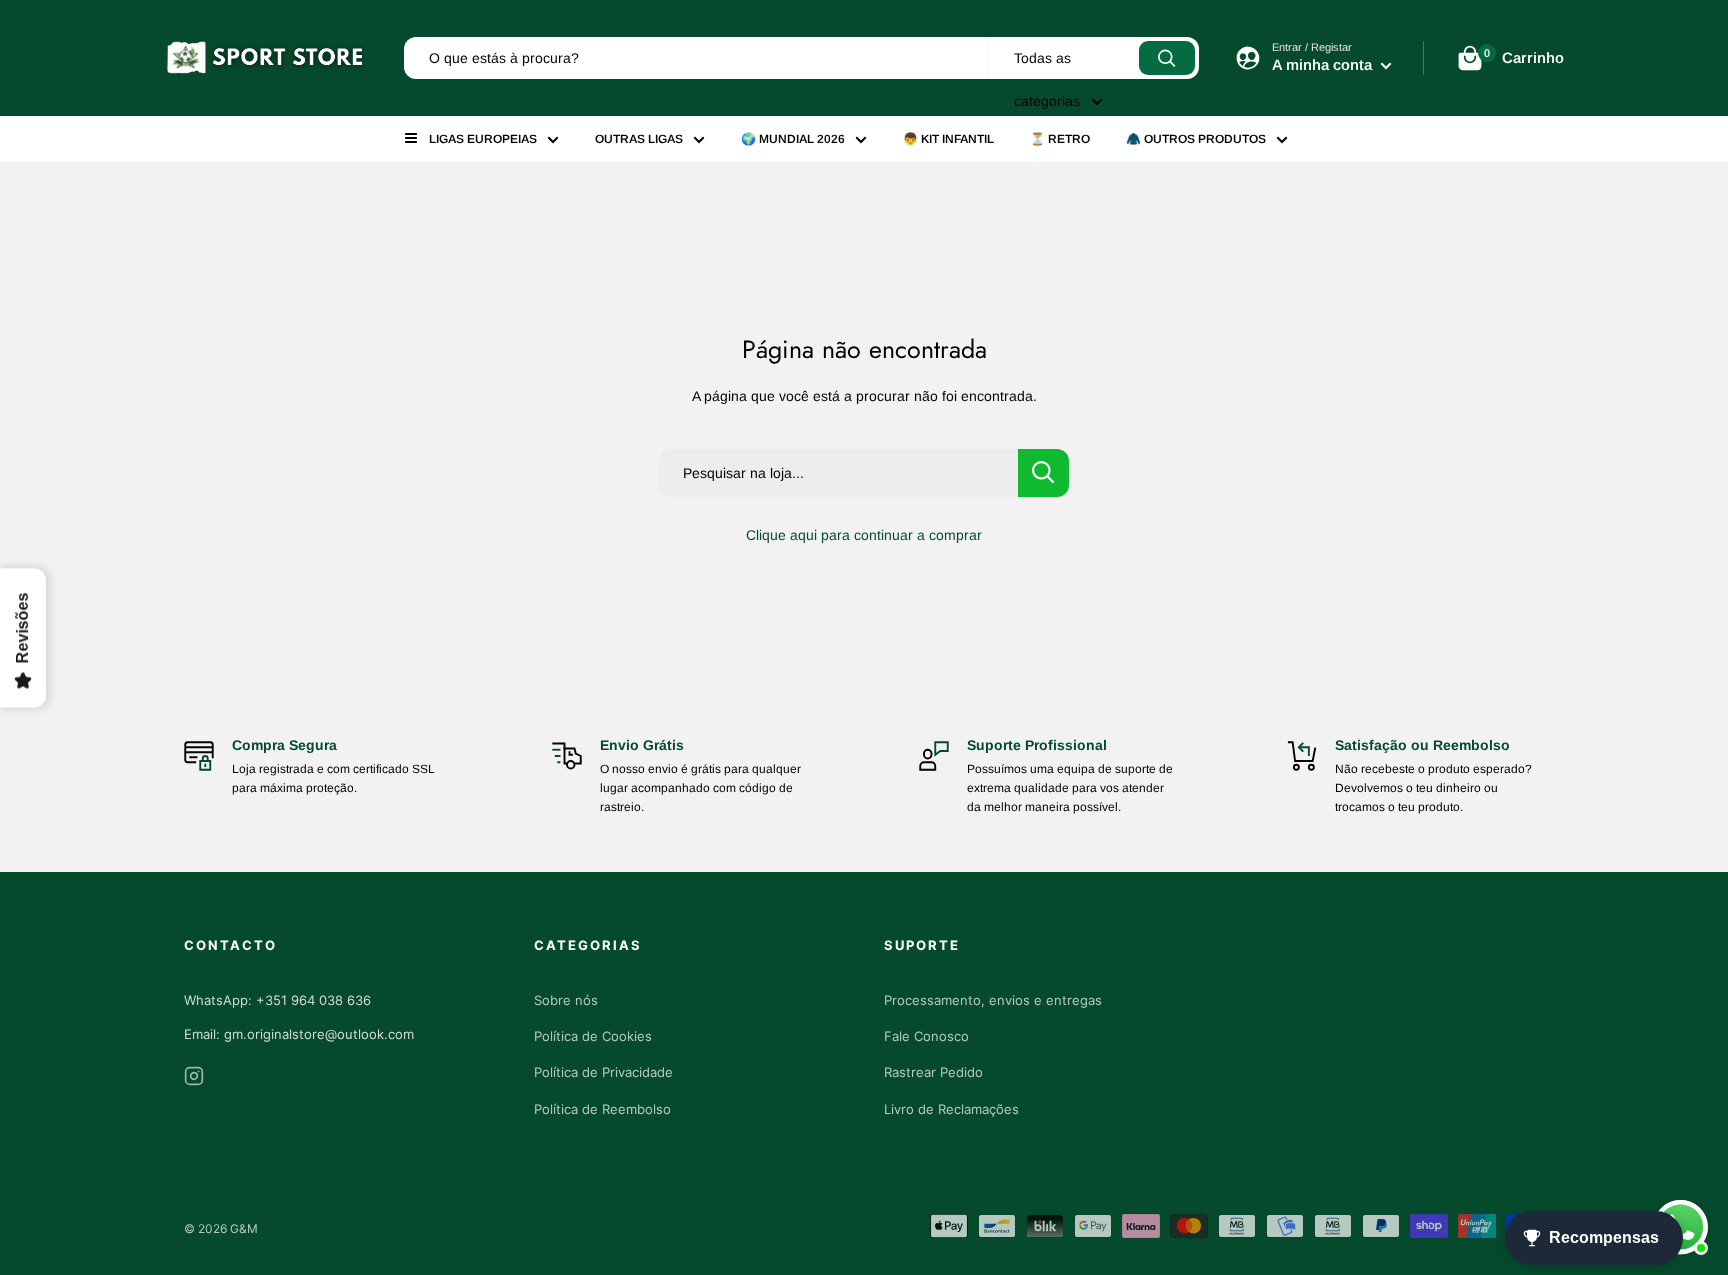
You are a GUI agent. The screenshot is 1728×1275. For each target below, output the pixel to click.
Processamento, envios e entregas (993, 1000)
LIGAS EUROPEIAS (483, 139)
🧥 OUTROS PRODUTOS (1196, 139)
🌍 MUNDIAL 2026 (793, 139)
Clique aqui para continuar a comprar (864, 535)
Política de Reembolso (602, 1109)
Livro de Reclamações (951, 1109)
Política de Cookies (593, 1036)
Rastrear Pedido (933, 1072)
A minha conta (1324, 64)
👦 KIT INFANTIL (948, 139)
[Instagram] (194, 1080)
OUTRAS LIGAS (639, 139)
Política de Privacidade (603, 1072)
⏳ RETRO (1060, 139)
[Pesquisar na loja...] (1043, 473)
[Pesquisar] (1167, 58)
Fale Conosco (926, 1036)
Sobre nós (566, 1000)
